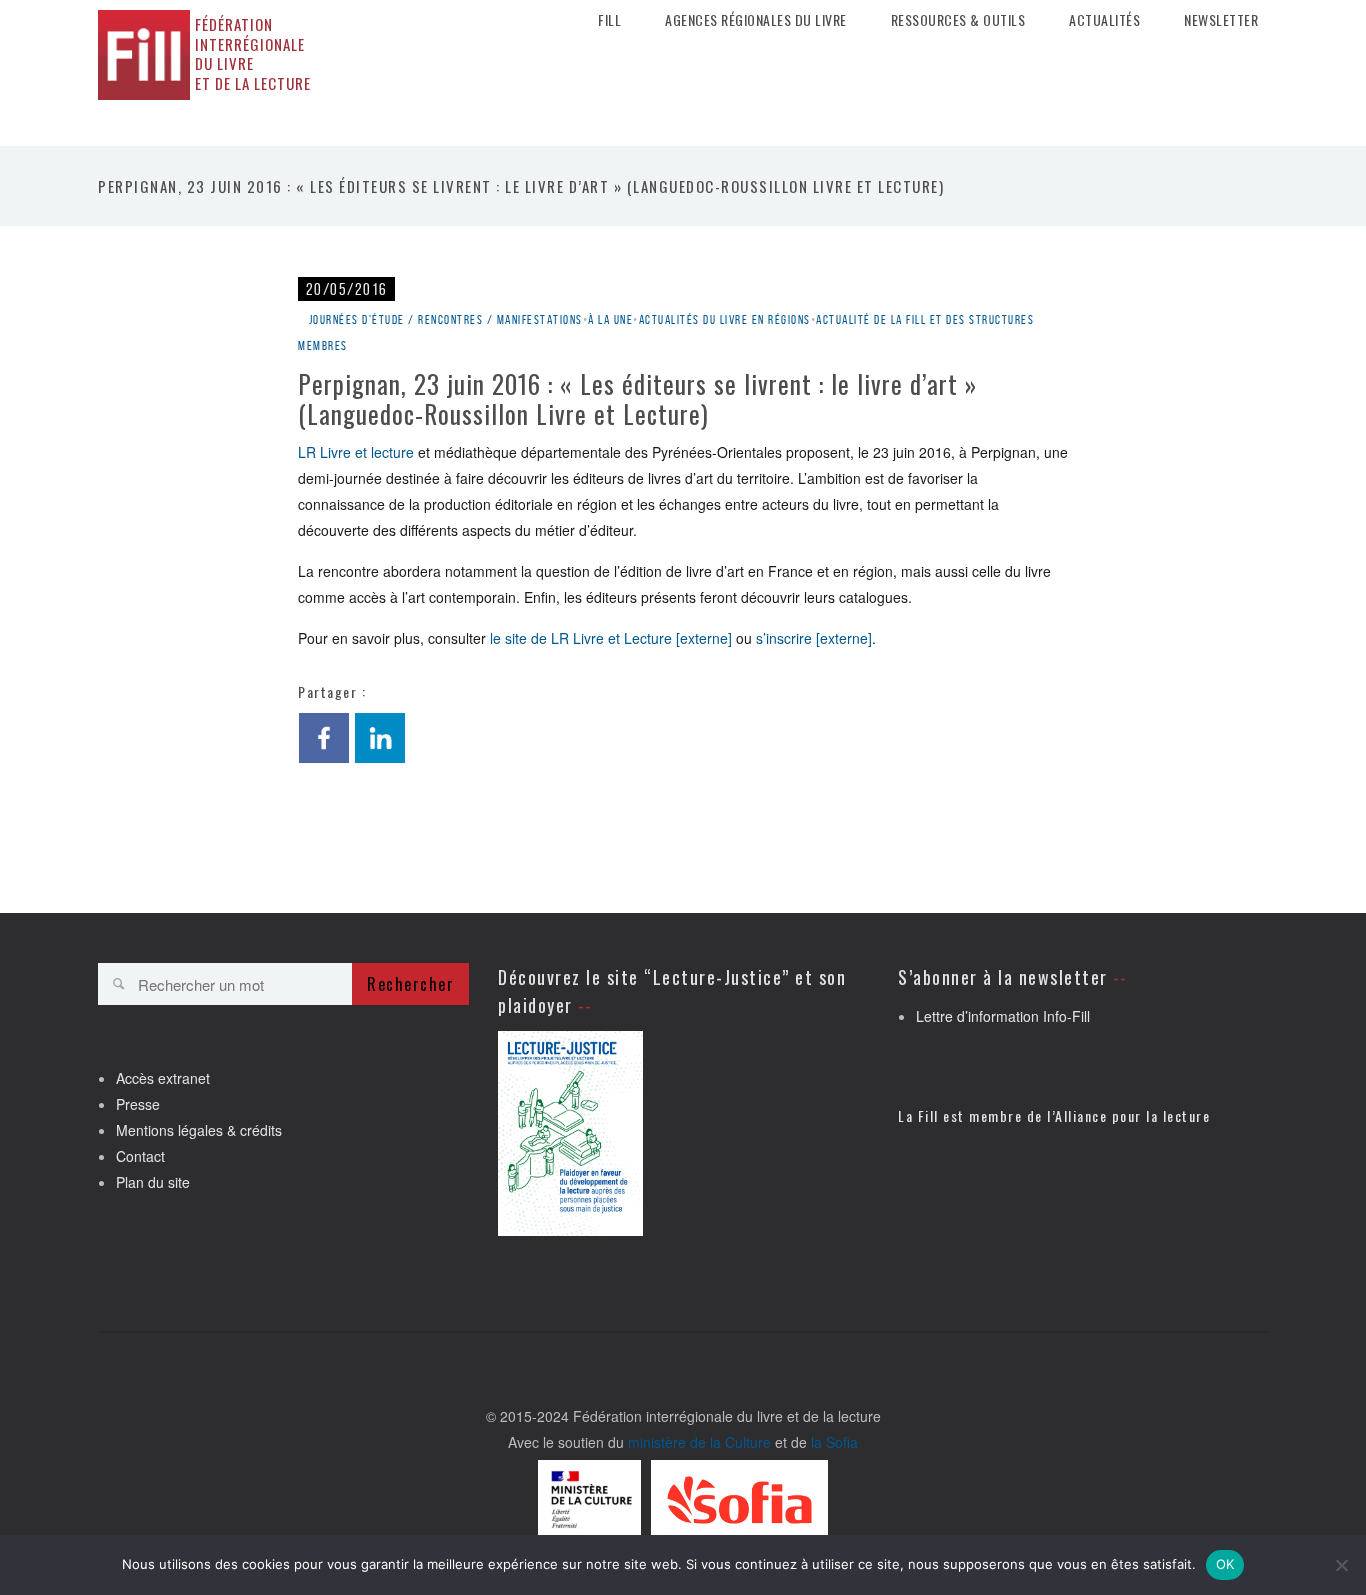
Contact (140, 1156)
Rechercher (410, 984)
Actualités (1104, 20)
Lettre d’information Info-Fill (1003, 1016)
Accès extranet (163, 1078)
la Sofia (834, 1442)
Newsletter (1221, 20)
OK (1225, 1564)
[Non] (1341, 1565)
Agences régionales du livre (756, 20)
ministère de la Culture (699, 1442)
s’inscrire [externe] (814, 638)
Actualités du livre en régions (725, 319)
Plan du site (153, 1182)
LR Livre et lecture (356, 452)
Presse (138, 1104)
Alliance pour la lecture (1132, 1115)
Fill (609, 20)
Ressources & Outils (958, 20)
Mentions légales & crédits (199, 1130)
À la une (610, 319)
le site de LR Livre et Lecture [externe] (611, 638)
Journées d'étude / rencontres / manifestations (446, 319)
